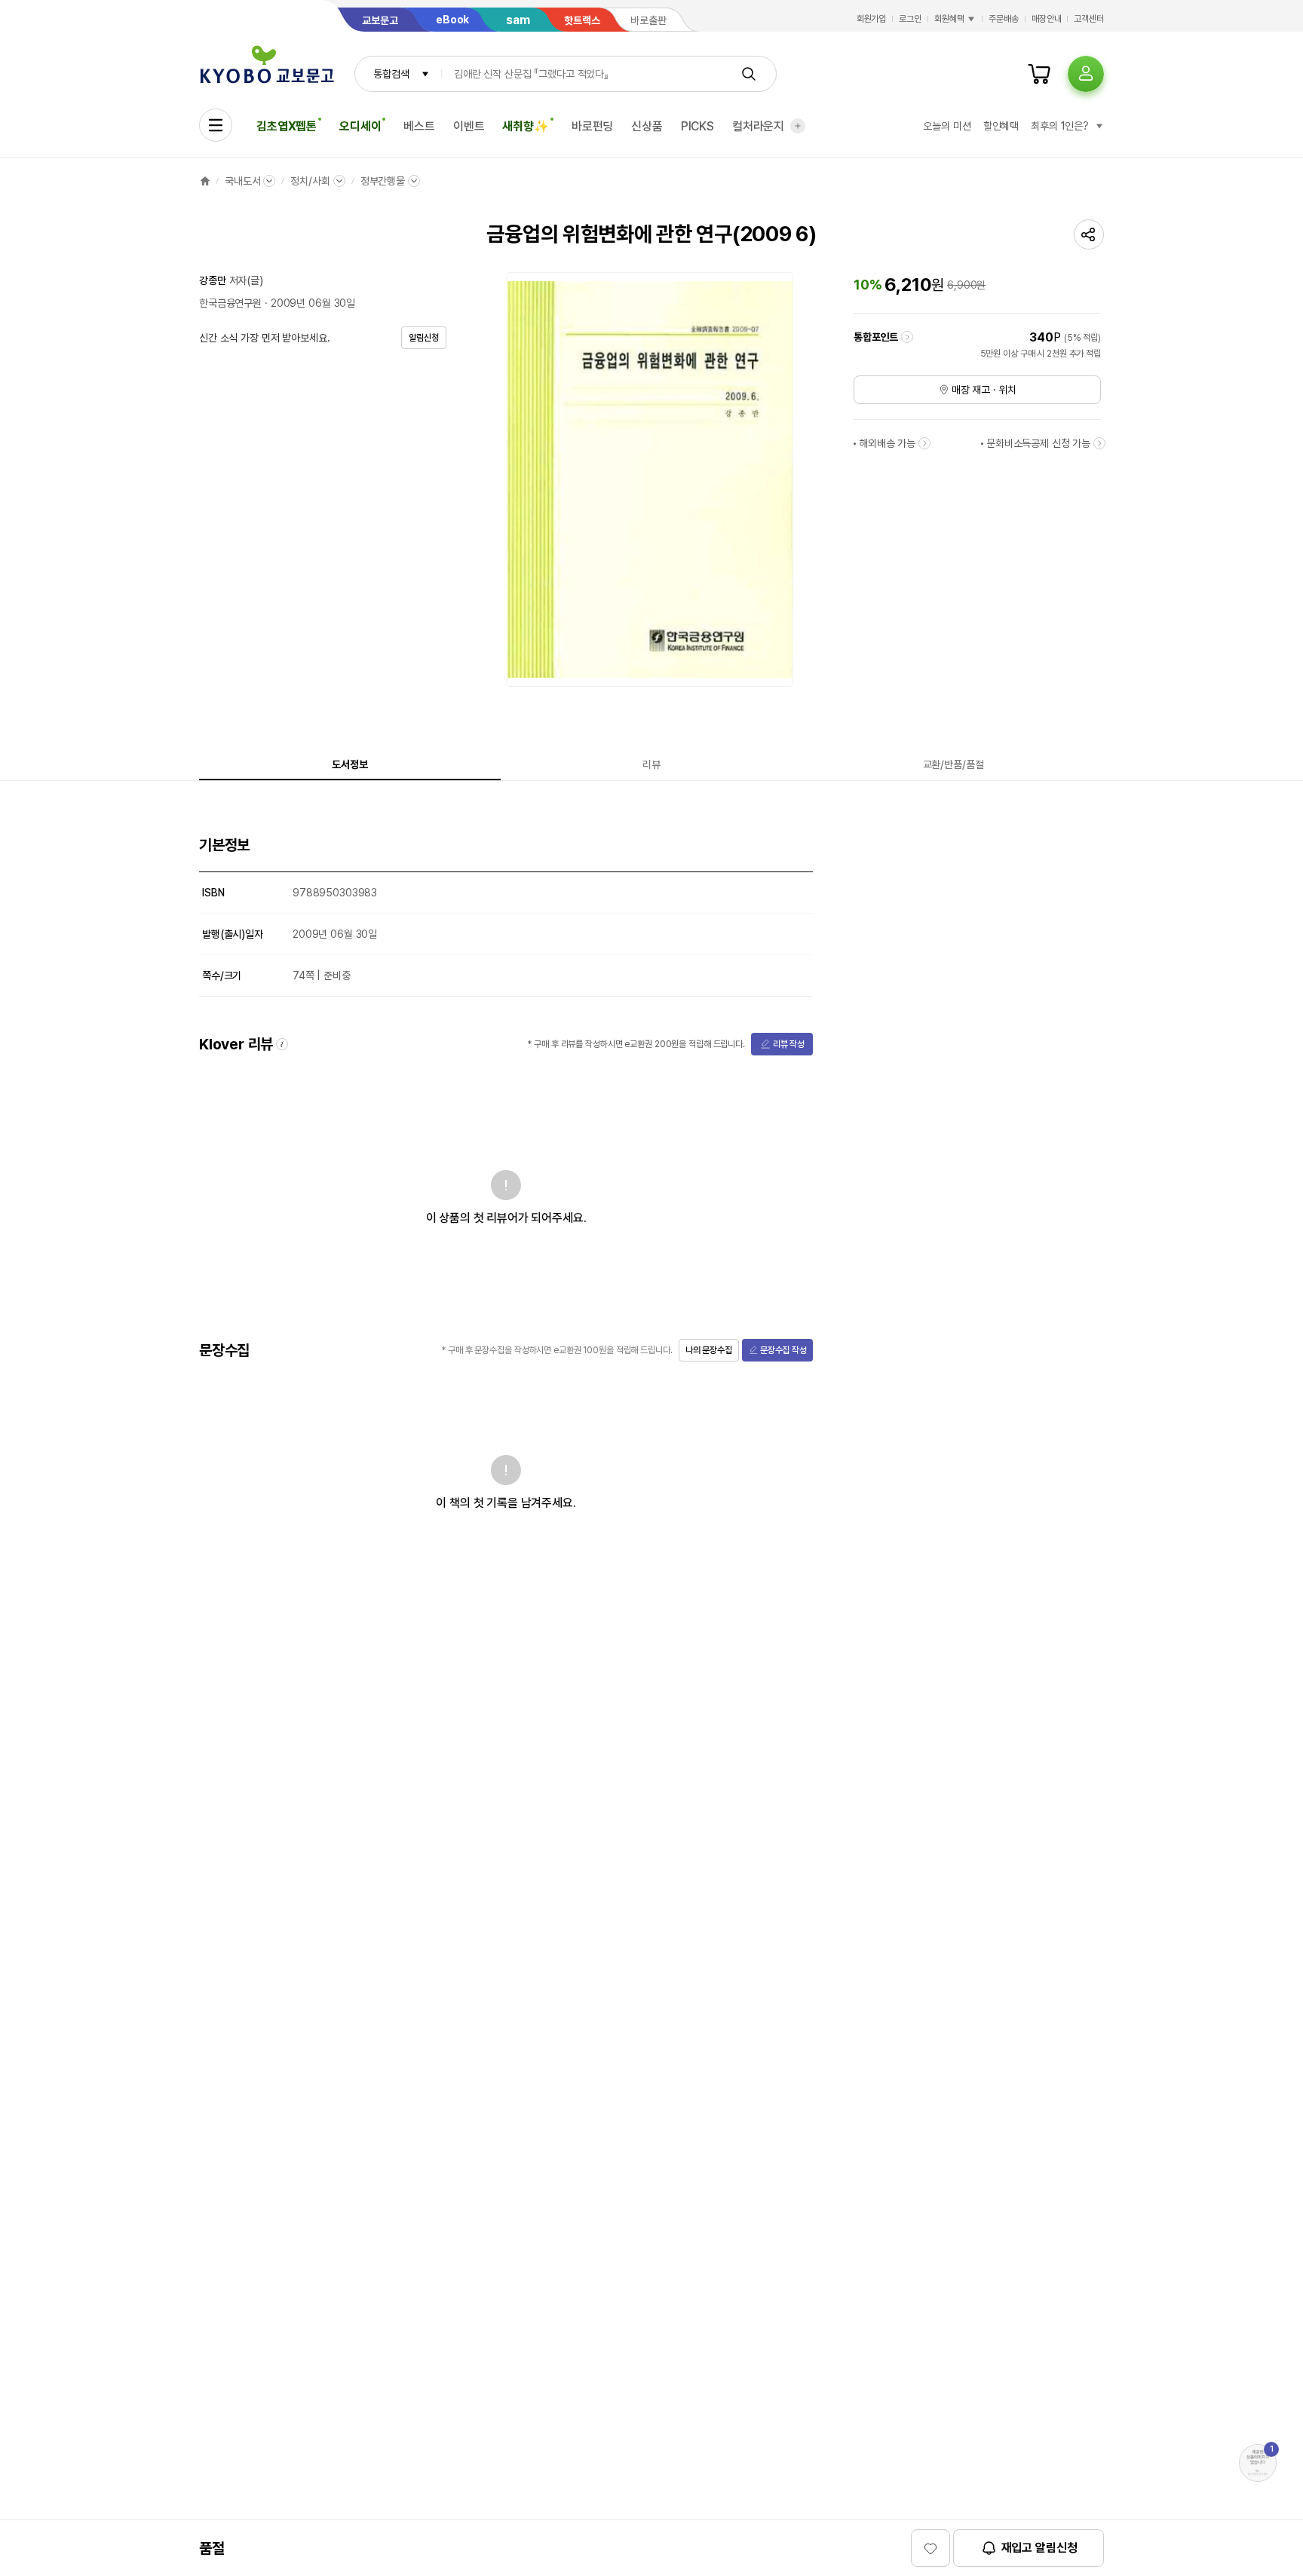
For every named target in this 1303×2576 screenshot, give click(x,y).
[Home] (205, 181)
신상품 (647, 126)
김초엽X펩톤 (287, 126)
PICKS (697, 126)
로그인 (910, 19)
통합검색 (391, 74)
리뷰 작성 (789, 1044)
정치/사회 (310, 181)
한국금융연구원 (230, 303)
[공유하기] (1089, 234)
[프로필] (1086, 74)
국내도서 (242, 181)
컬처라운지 (758, 126)
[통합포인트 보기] (907, 337)
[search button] (749, 74)
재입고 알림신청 (1039, 2548)
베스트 (419, 126)
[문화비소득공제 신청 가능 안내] (1099, 443)
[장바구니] (1039, 74)
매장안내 (1047, 19)
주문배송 (1004, 19)
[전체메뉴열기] (216, 125)
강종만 (213, 280)
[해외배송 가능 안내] (924, 443)
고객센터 (1089, 19)
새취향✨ (525, 126)
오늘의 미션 (947, 126)
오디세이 (360, 126)
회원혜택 (949, 19)
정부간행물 (383, 181)
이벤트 (469, 126)
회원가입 (872, 19)
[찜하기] (930, 2548)
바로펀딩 (592, 126)
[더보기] (798, 126)
